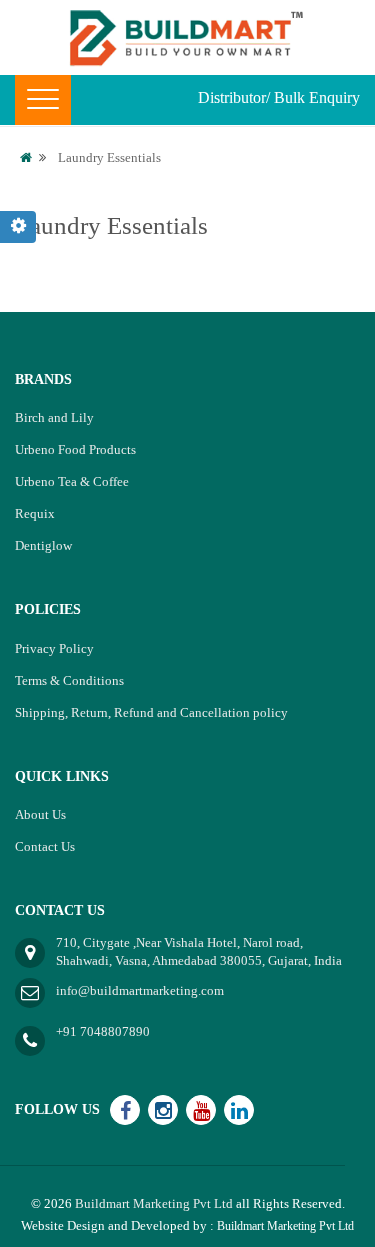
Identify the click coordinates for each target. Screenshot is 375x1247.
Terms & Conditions (69, 680)
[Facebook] (125, 1110)
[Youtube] (201, 1110)
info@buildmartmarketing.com (140, 990)
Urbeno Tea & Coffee (72, 481)
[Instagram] (163, 1110)
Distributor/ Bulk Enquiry (279, 97)
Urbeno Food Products (75, 449)
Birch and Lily (54, 417)
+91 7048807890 (103, 1031)
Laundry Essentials (109, 157)
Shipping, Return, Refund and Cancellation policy (151, 712)
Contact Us (45, 846)
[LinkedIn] (239, 1110)
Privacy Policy (54, 648)
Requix (35, 513)
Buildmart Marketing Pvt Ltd (154, 1203)
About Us (40, 814)
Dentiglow (43, 545)
